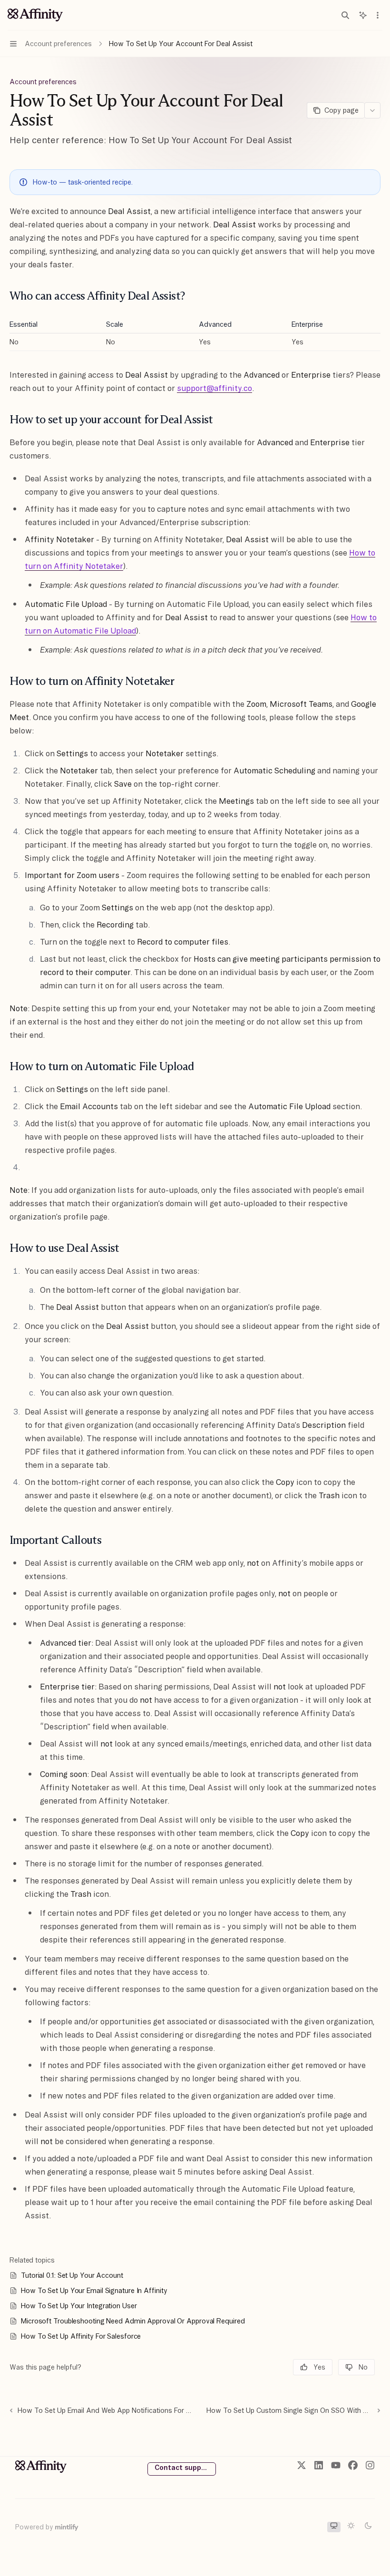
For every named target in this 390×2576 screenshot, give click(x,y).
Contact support (183, 2468)
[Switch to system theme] (334, 2527)
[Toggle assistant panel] (363, 15)
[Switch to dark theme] (368, 2527)
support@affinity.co (214, 388)
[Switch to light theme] (351, 2527)
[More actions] (378, 15)
